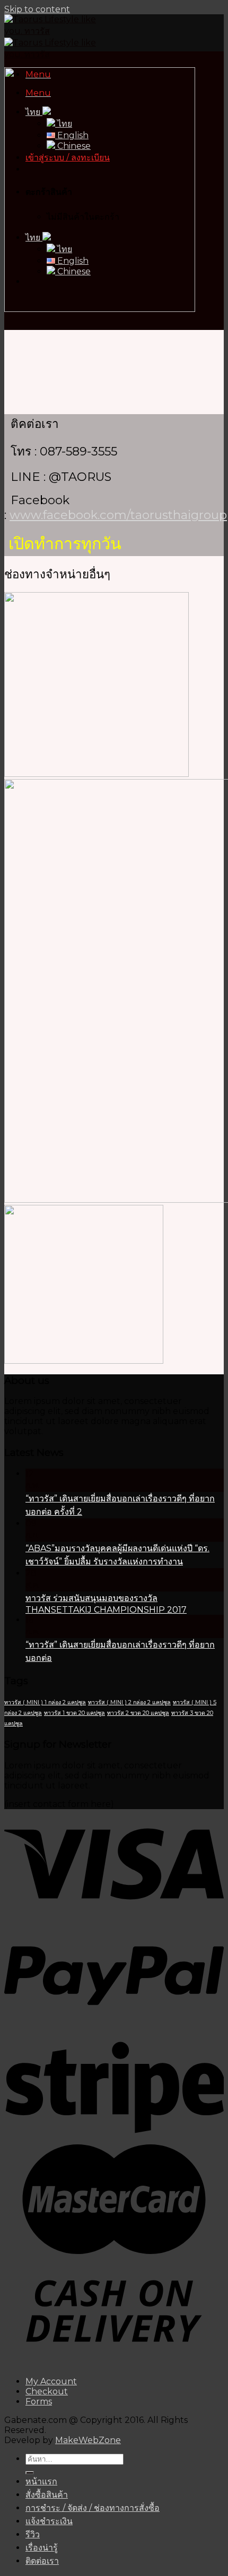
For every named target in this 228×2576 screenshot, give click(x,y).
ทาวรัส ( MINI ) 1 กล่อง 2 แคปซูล (45, 1702)
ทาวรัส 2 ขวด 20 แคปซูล (138, 1713)
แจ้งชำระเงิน (49, 2521)
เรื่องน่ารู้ (42, 2548)
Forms (39, 2401)
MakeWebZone (88, 2440)
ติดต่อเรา (42, 2561)
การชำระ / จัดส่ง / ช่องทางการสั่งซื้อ (93, 2508)
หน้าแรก (41, 2481)
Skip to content (37, 9)
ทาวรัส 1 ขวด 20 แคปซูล (74, 1713)
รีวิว (33, 2534)
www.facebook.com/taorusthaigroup (118, 515)
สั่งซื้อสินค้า (47, 2495)
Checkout (47, 2391)
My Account (51, 2381)
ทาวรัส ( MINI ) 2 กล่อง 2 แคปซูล (129, 1702)
